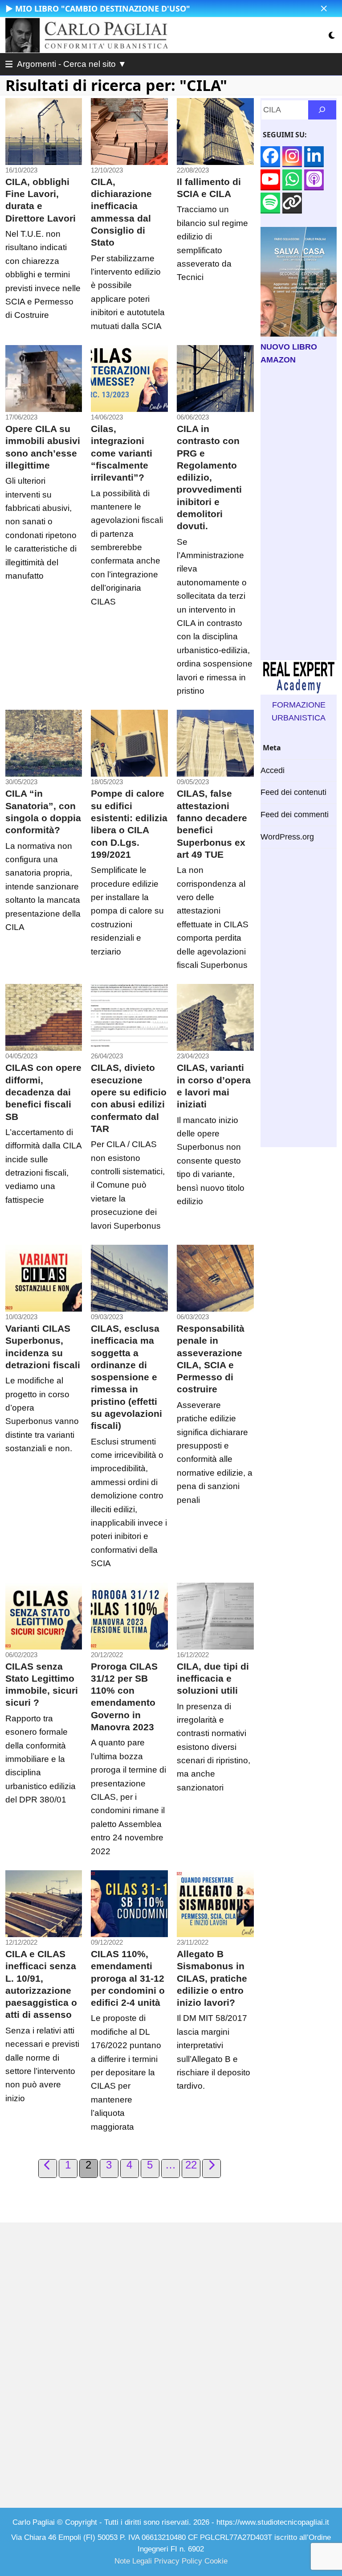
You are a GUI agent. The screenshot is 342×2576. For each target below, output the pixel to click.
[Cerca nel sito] (322, 110)
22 (192, 2165)
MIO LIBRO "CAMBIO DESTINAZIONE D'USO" (103, 8)
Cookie (216, 2561)
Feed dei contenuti (293, 792)
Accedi (273, 770)
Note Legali (133, 2561)
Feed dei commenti (295, 815)
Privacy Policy (178, 2561)
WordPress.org (287, 837)
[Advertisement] (299, 513)
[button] (324, 9)
